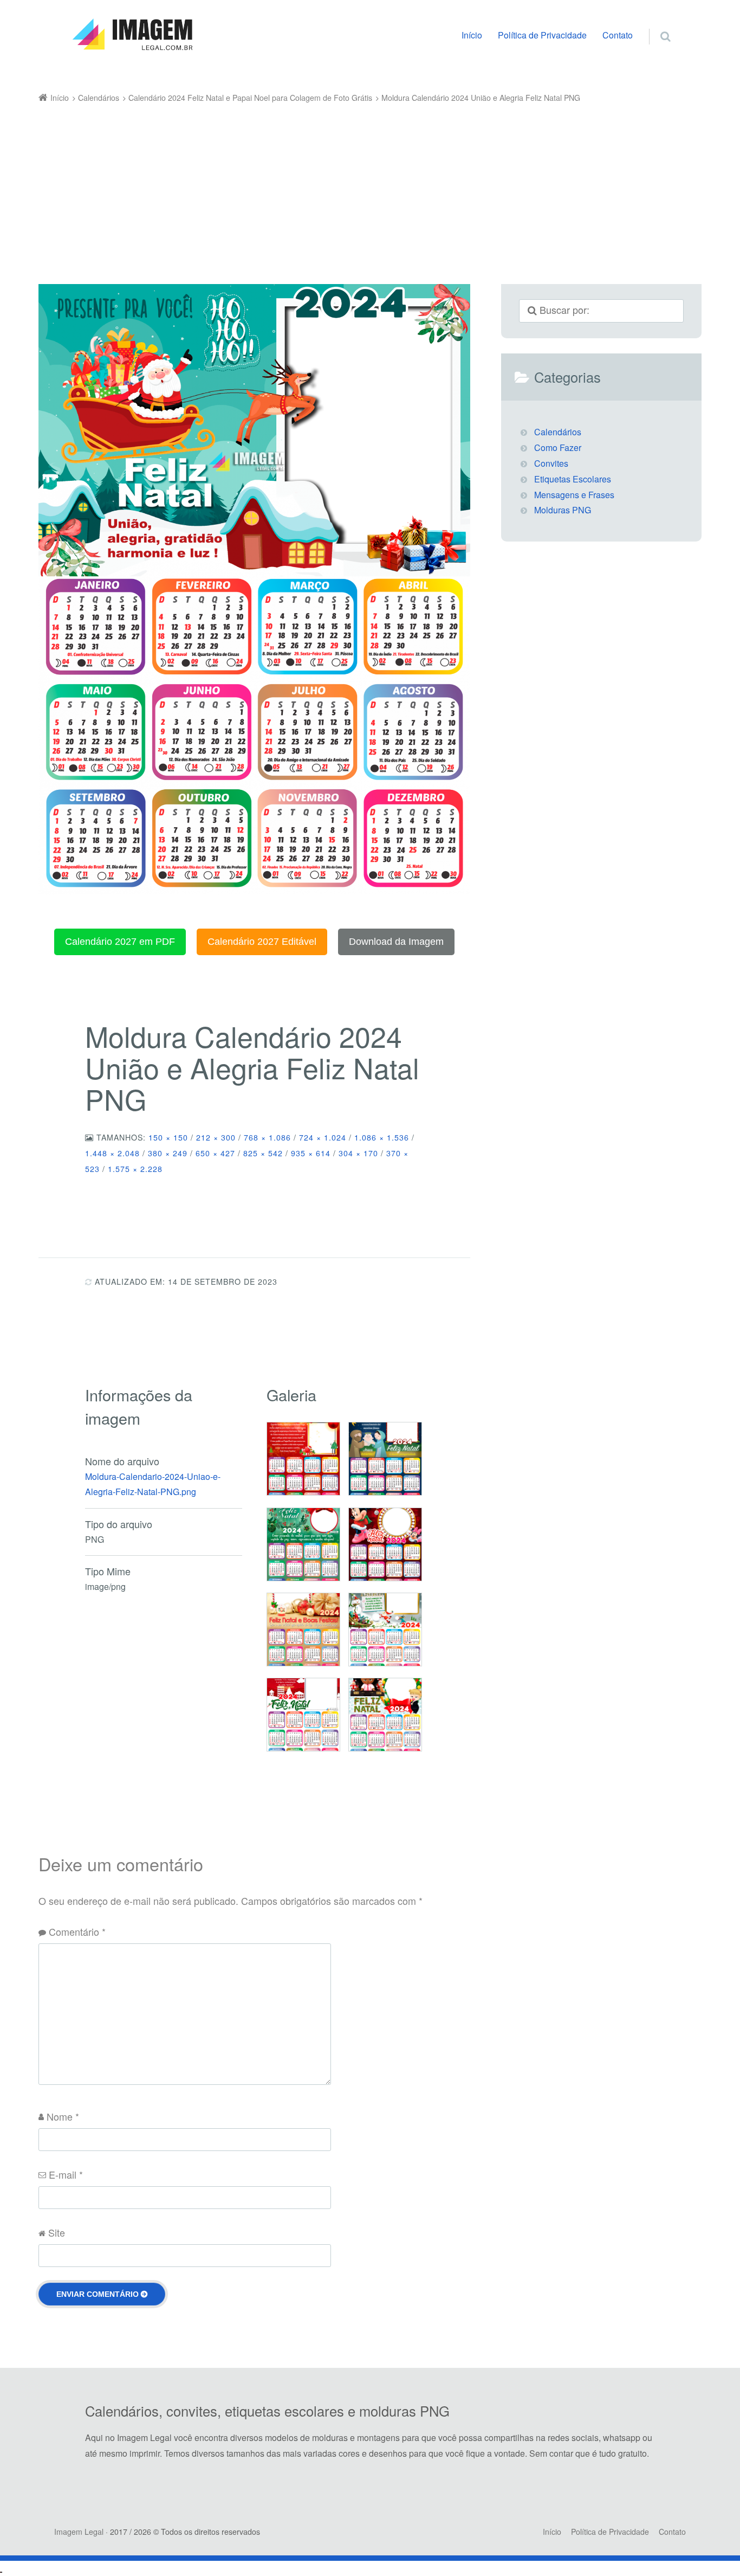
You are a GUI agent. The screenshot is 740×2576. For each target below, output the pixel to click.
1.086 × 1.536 (382, 1137)
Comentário (77, 1931)
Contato (618, 35)
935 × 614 (311, 1153)
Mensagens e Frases (574, 495)
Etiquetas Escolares (573, 479)
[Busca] (655, 25)
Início (472, 35)
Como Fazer (558, 447)
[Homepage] (132, 35)
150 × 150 (168, 1137)
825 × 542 (263, 1153)
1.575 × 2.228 (135, 1169)
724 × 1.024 (323, 1137)
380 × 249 (168, 1153)
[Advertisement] (354, 187)
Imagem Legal (79, 2532)
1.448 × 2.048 (112, 1153)
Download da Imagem (396, 942)
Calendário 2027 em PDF (120, 942)
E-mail (66, 2174)
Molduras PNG (563, 510)
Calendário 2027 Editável (262, 942)
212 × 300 (216, 1137)
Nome (63, 2116)
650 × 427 (215, 1153)
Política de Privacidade (542, 35)
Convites (551, 463)
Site (57, 2232)
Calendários (558, 432)
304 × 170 (358, 1153)
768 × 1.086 (267, 1137)
